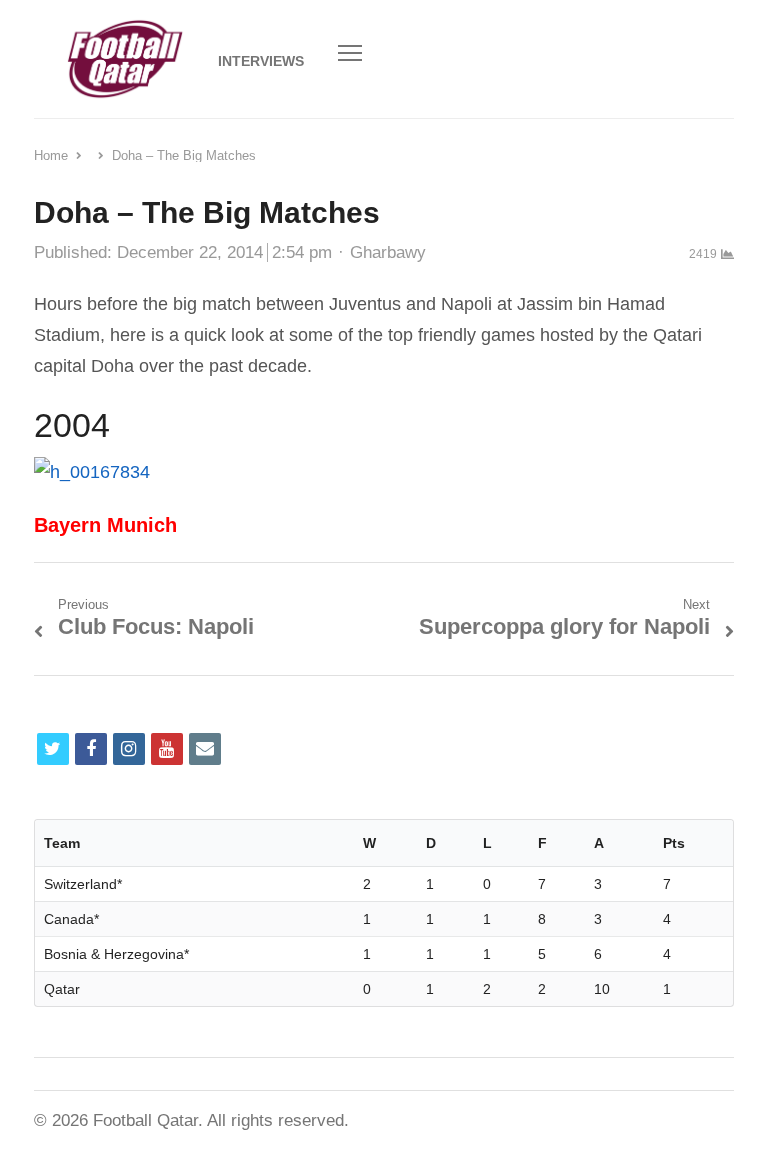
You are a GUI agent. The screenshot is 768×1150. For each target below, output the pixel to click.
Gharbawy (388, 252)
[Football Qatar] (124, 59)
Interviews (261, 61)
